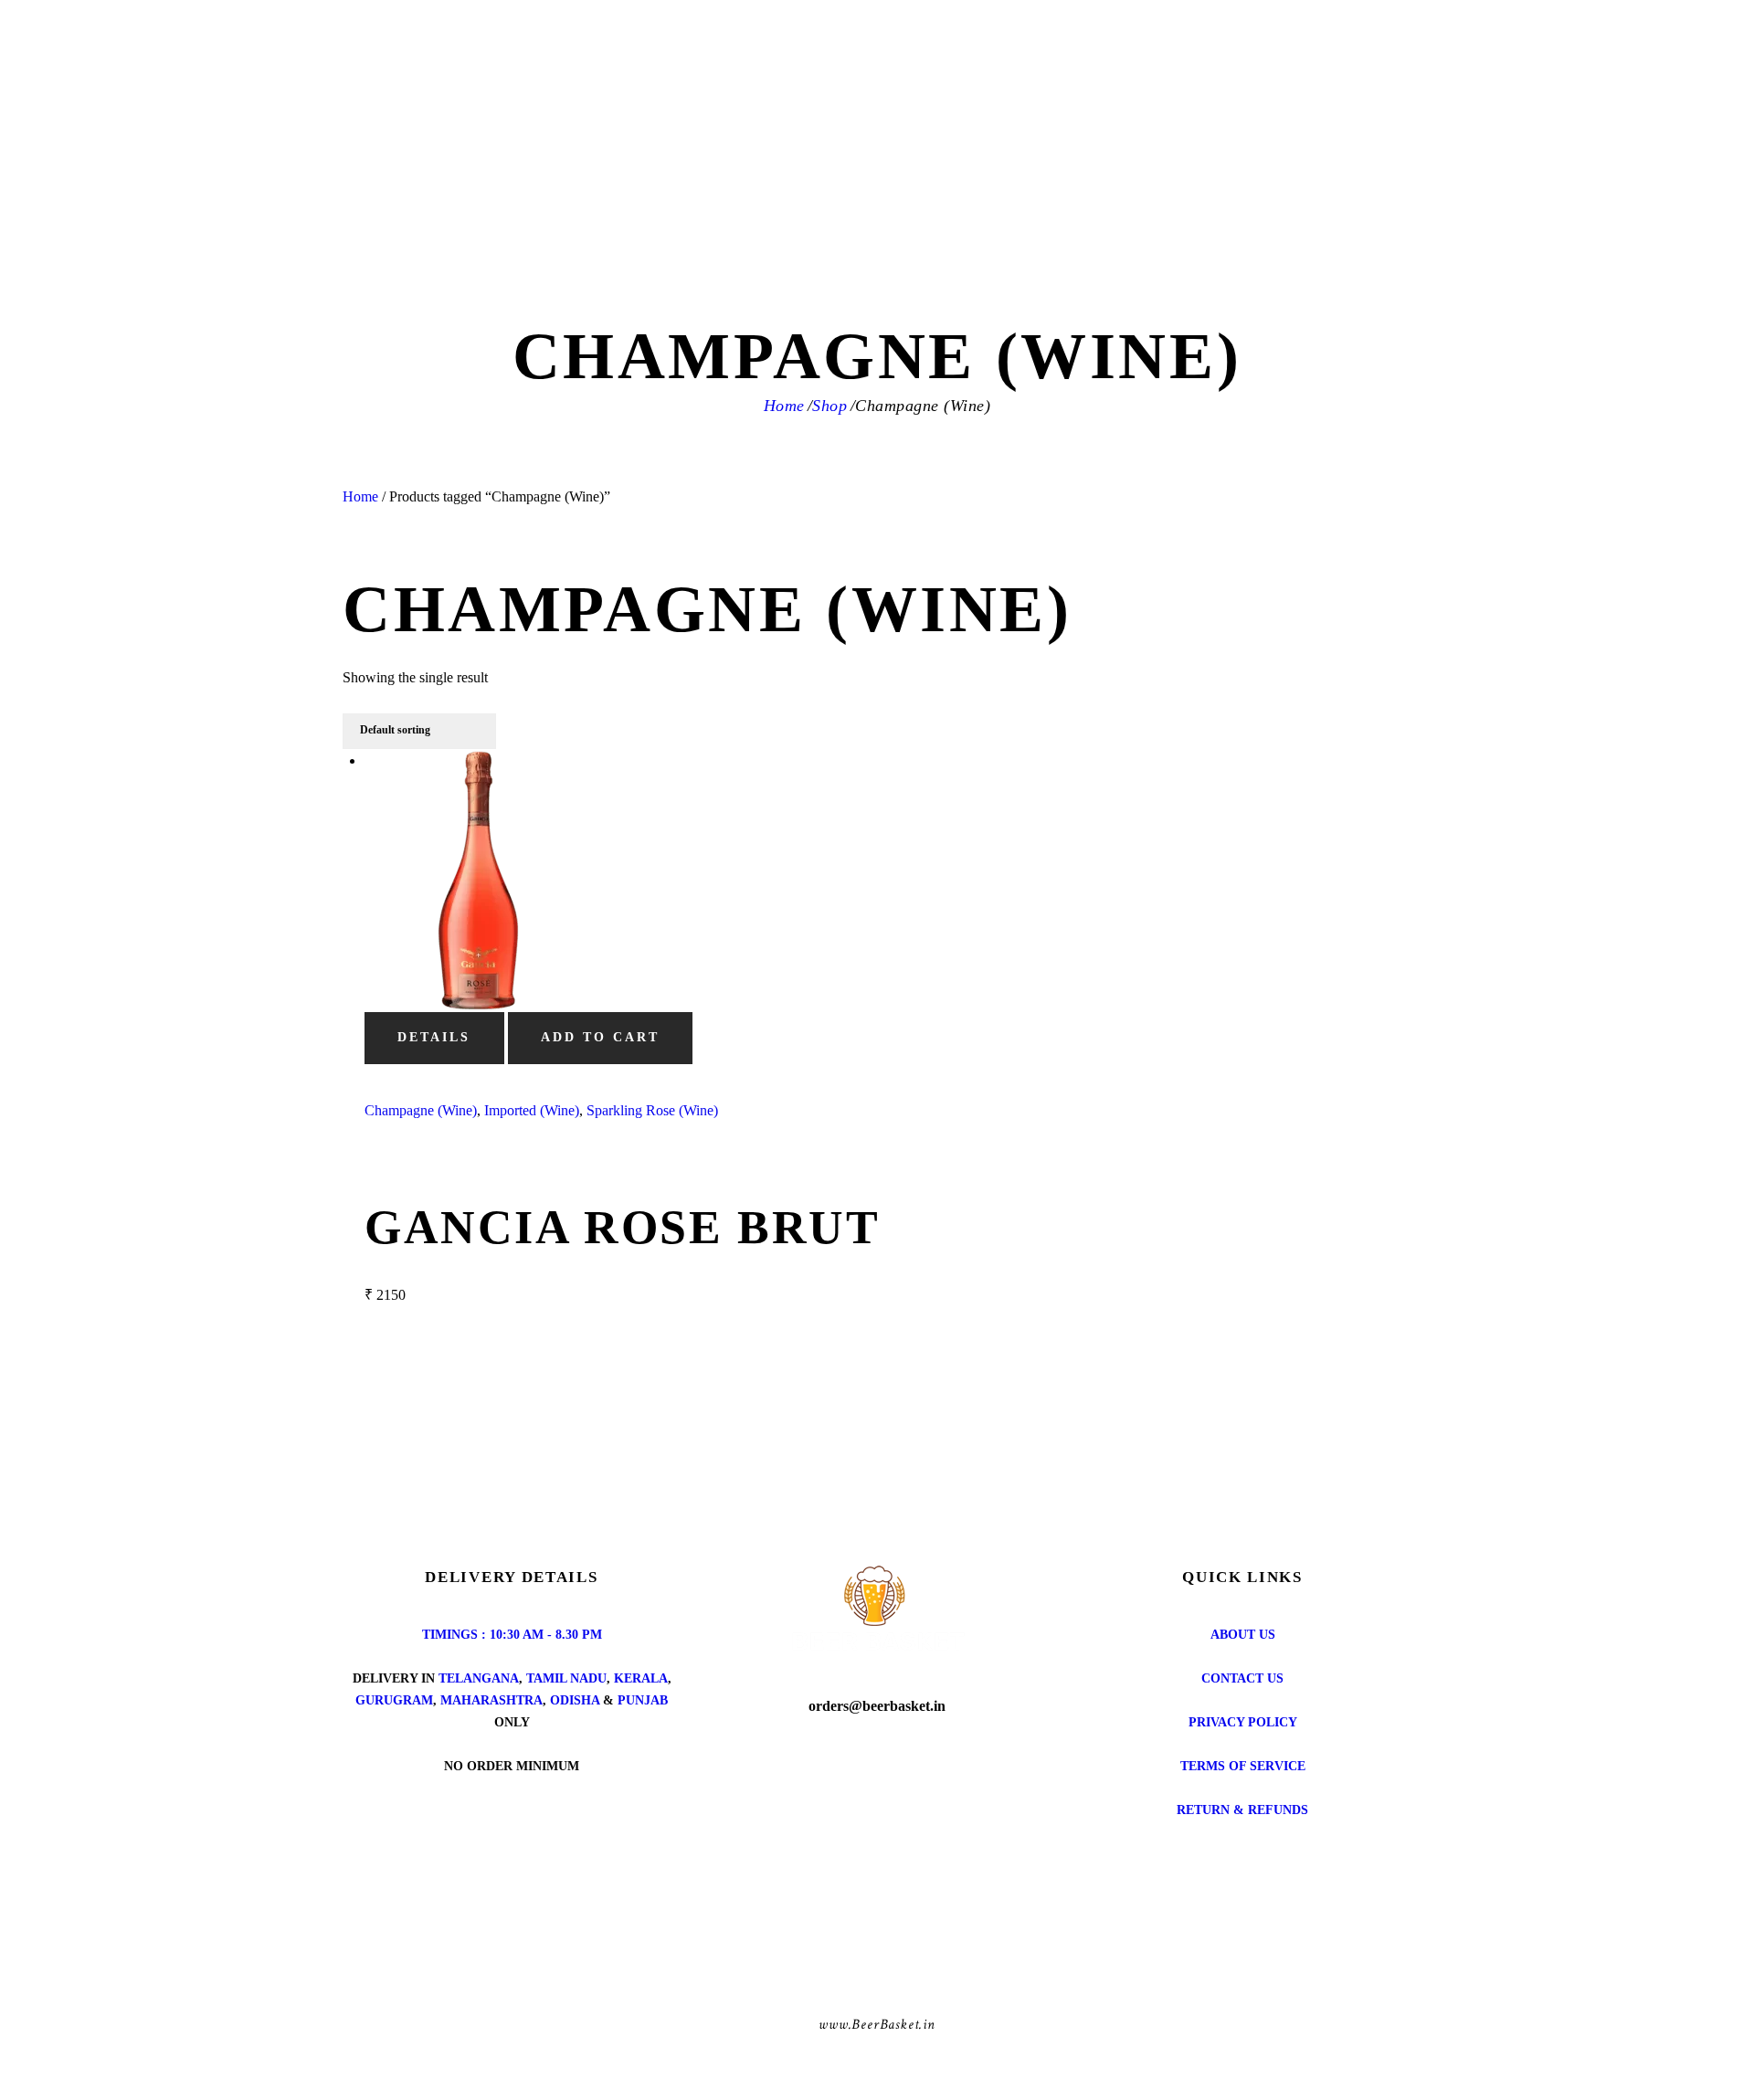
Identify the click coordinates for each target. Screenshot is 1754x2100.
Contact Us (1242, 1678)
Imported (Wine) (532, 1110)
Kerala (641, 1678)
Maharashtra (491, 1700)
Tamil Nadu (566, 1678)
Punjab (643, 1700)
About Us (1243, 1635)
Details (434, 1037)
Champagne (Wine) (421, 1110)
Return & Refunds (1242, 1810)
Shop (829, 406)
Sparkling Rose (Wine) (652, 1110)
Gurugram (394, 1700)
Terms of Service (1243, 1766)
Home (784, 406)
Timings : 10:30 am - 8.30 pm (512, 1635)
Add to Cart (600, 1037)
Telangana (479, 1678)
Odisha (575, 1700)
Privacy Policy (1243, 1722)
